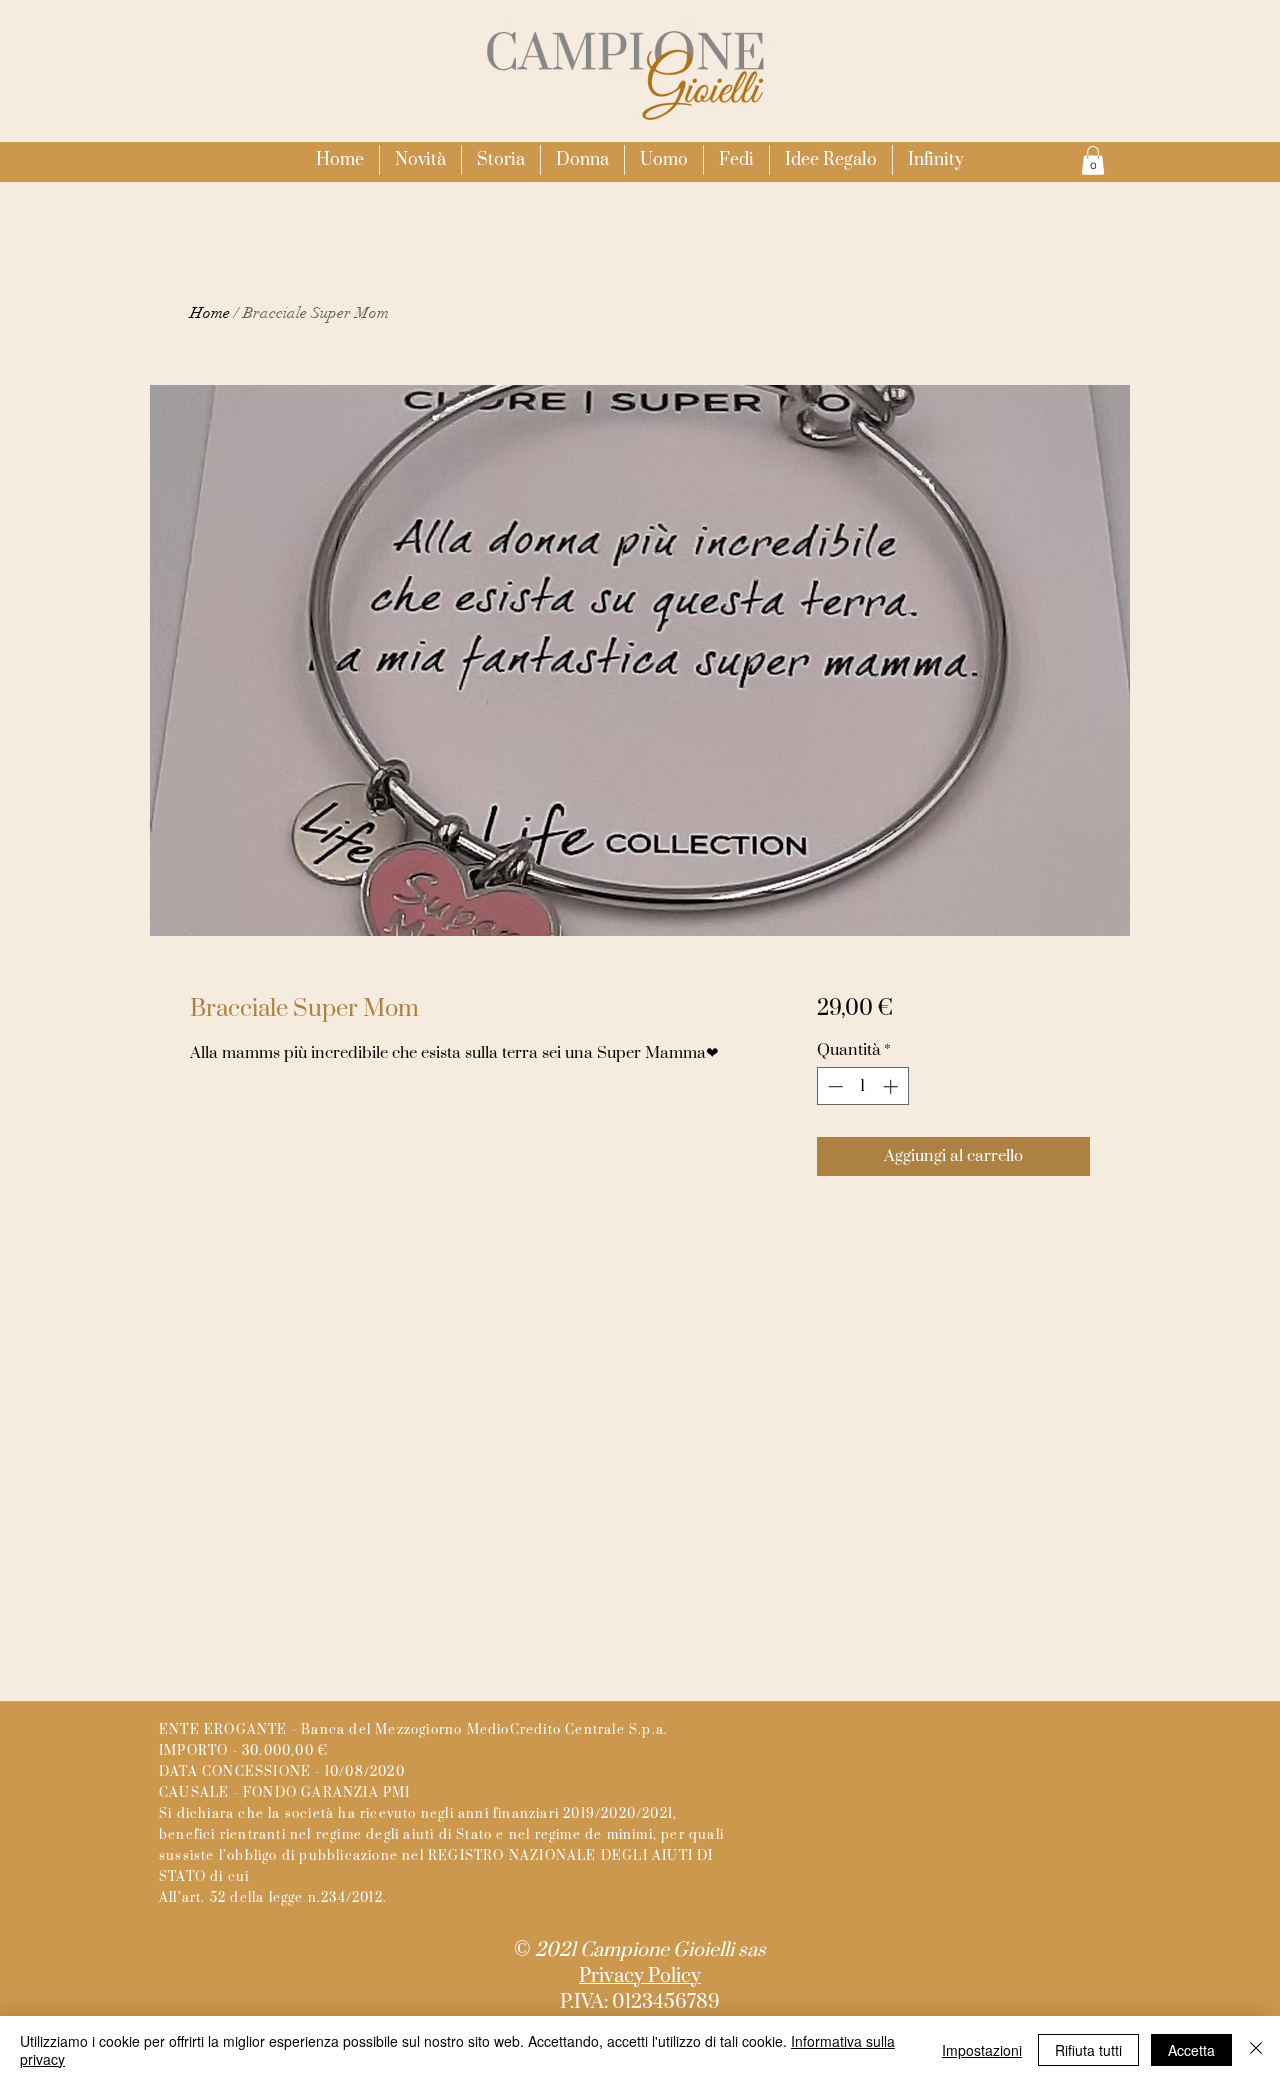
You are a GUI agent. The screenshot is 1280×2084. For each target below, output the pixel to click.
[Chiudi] (1256, 2050)
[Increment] (892, 1086)
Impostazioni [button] (982, 2050)
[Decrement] (833, 1086)
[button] (582, 160)
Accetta (1191, 2050)
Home (210, 313)
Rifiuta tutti (1088, 2050)
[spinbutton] (862, 1086)
